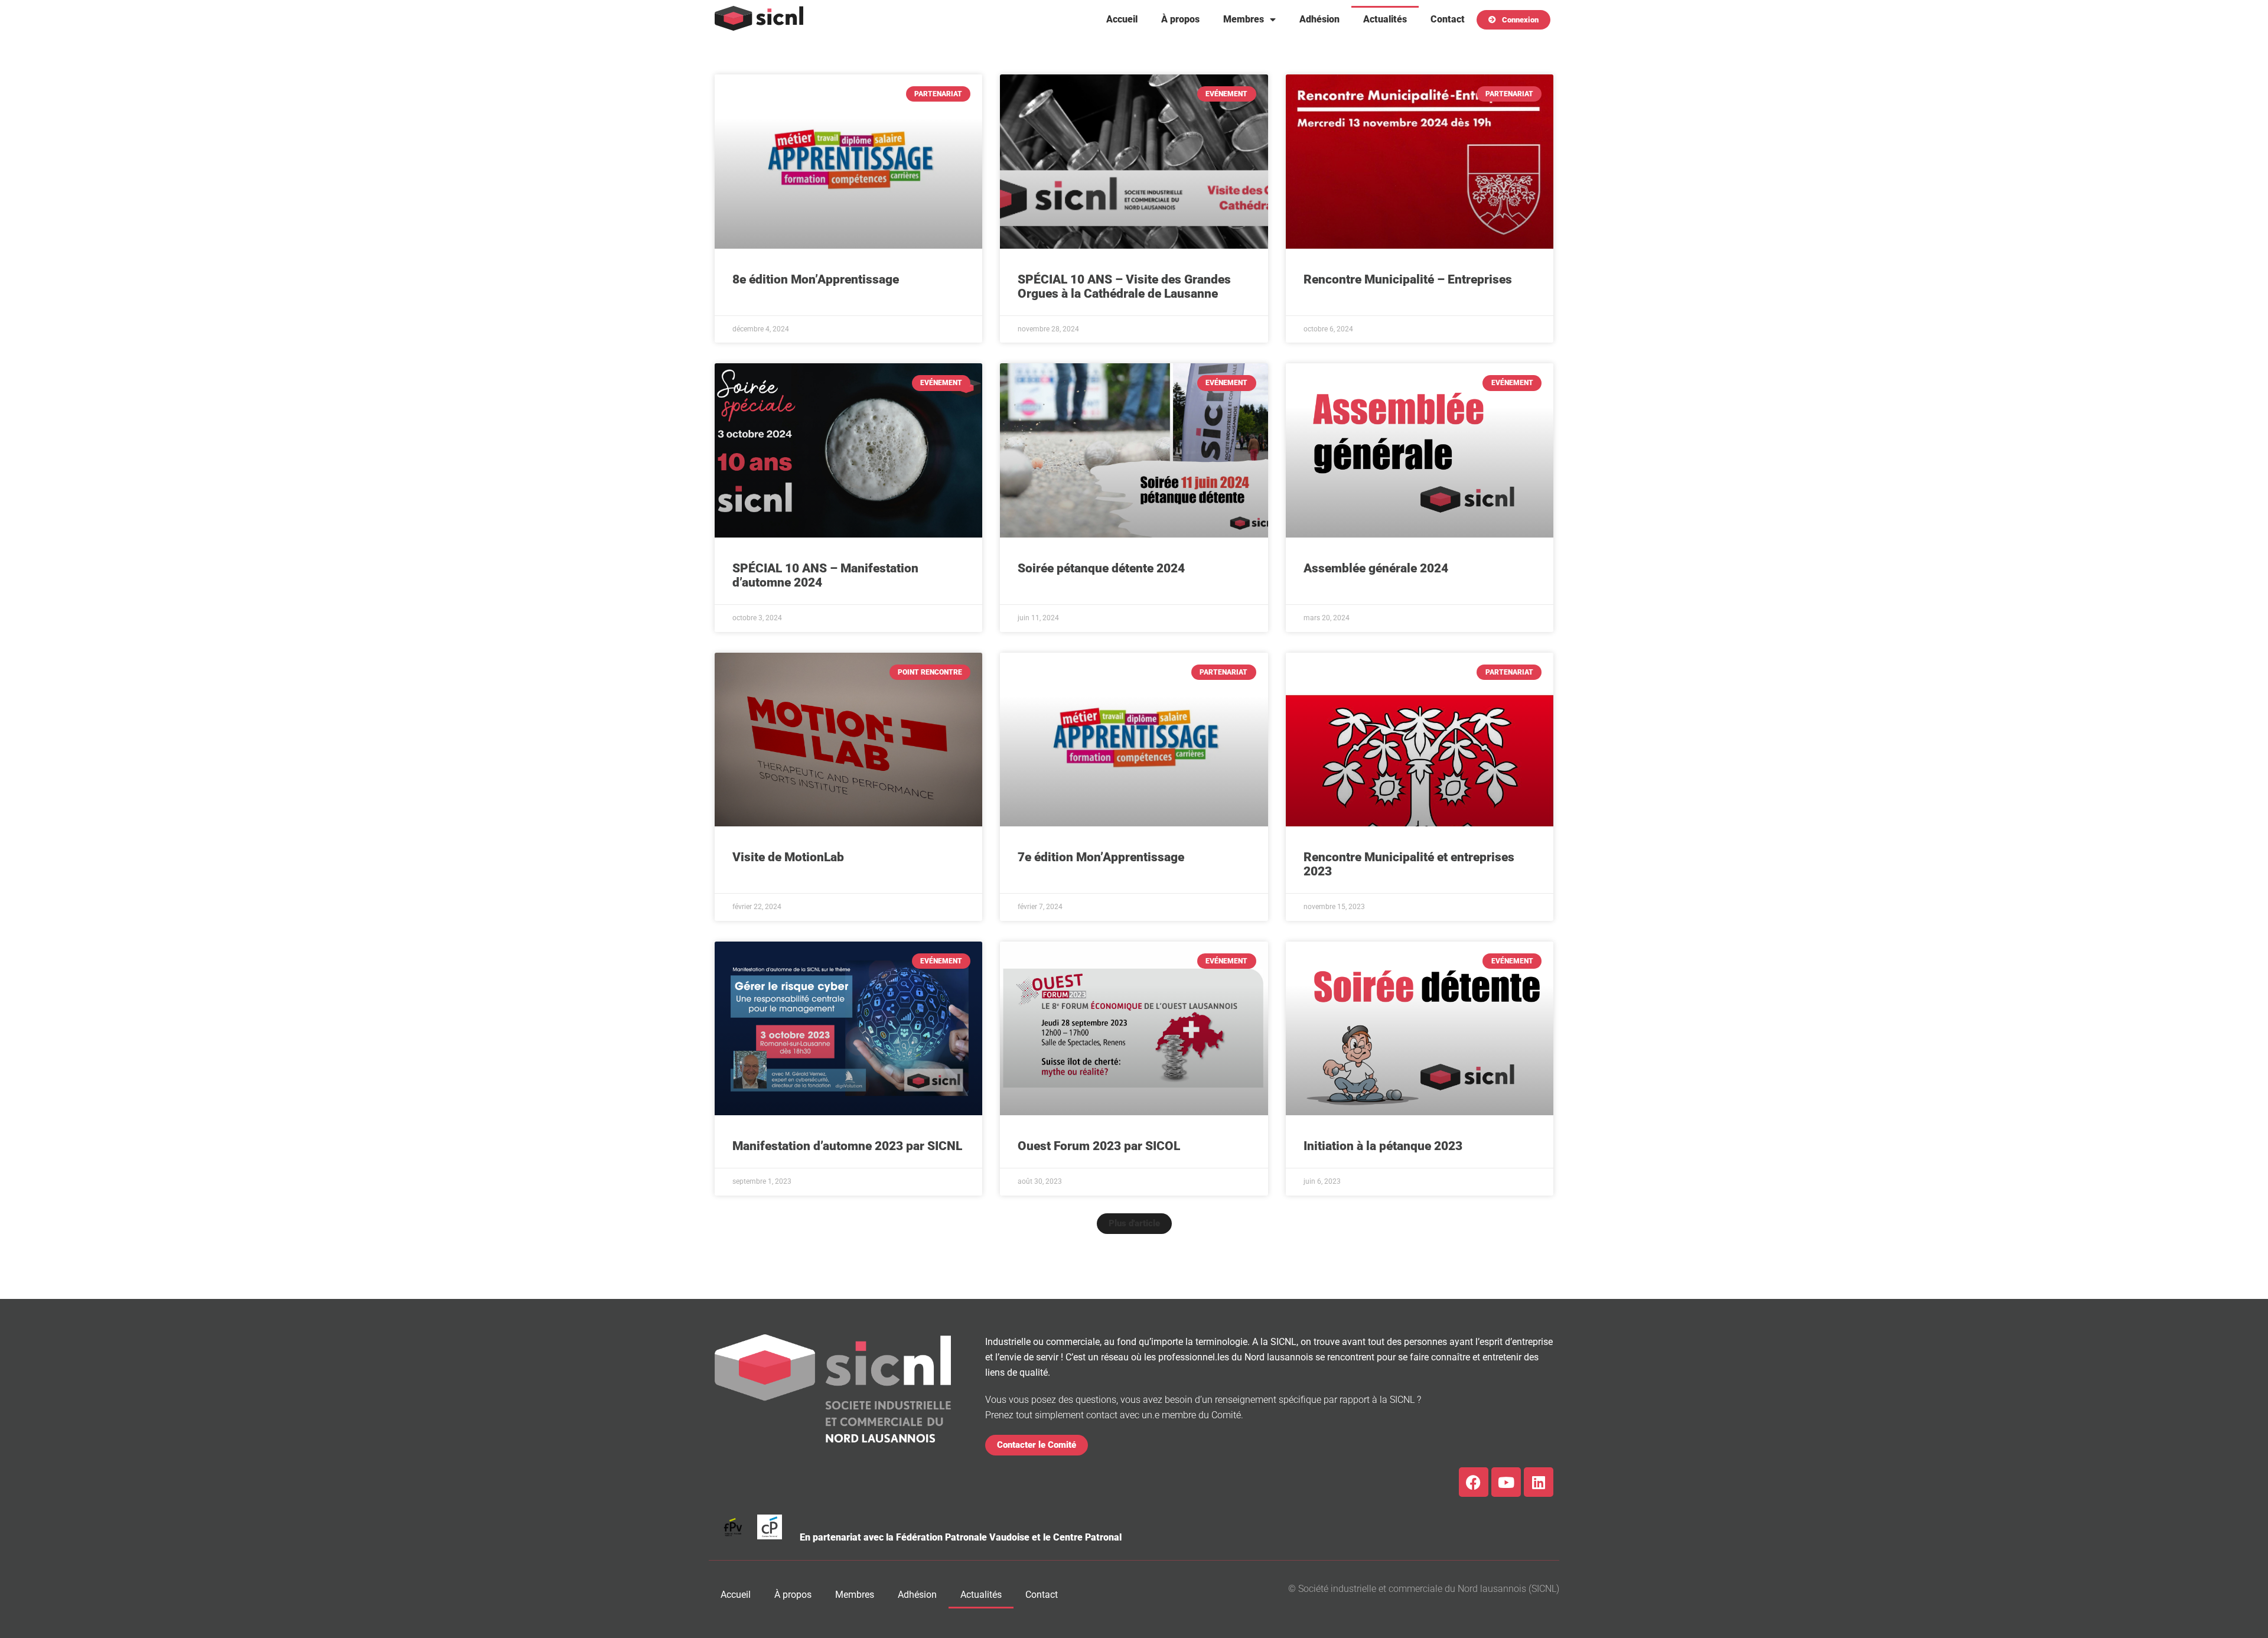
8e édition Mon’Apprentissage (816, 279)
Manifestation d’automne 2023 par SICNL (847, 1146)
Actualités (1385, 19)
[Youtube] (1506, 1482)
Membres (1244, 19)
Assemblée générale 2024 (1376, 568)
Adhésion (1319, 19)
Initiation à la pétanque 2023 (1383, 1146)
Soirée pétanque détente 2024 (1101, 568)
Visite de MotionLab (788, 857)
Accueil (1122, 19)
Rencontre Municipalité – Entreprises (1408, 279)
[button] (1134, 1224)
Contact (1448, 19)
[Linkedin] (1539, 1482)
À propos (1180, 19)
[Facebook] (1474, 1482)
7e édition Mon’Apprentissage (1101, 857)
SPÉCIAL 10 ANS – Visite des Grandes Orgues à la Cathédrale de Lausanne (1124, 286)
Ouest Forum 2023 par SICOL (1099, 1146)
